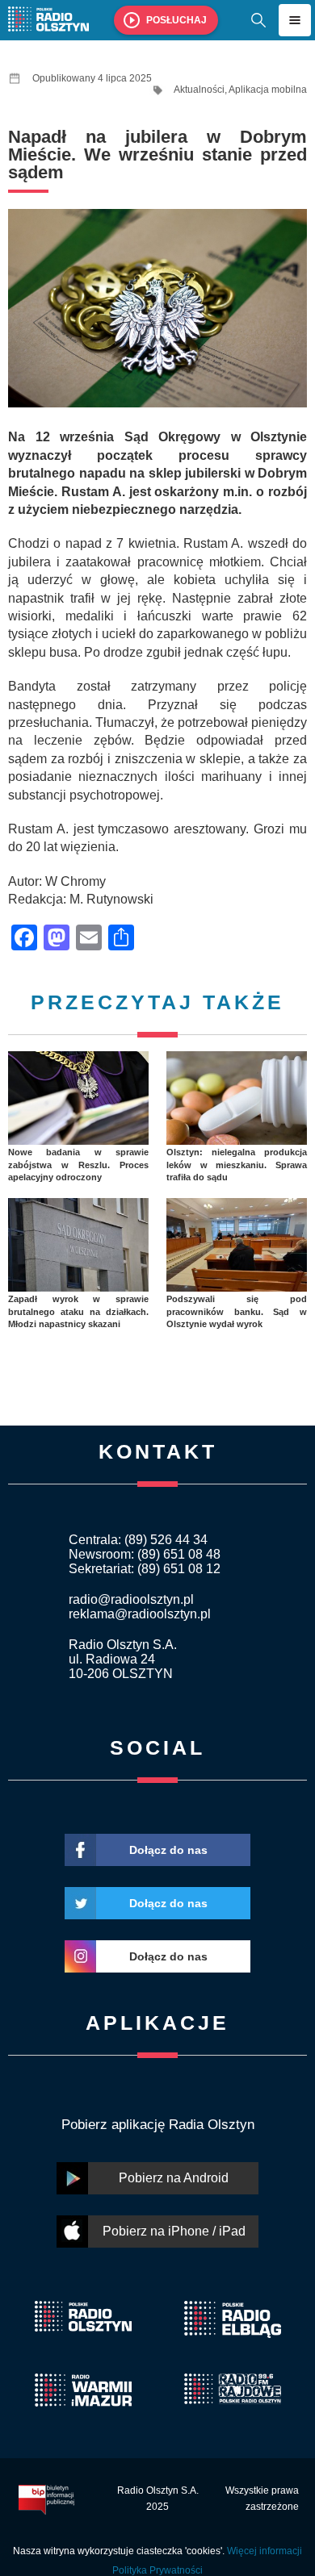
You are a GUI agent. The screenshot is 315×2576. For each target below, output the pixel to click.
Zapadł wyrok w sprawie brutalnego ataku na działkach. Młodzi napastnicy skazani (78, 1311)
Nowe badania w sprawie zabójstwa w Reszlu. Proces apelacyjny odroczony (78, 1165)
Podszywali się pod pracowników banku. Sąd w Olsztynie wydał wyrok (237, 1311)
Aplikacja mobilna (268, 90)
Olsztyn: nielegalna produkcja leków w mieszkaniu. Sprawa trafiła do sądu (237, 1165)
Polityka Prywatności (157, 2570)
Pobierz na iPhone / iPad (174, 2231)
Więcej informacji (265, 2551)
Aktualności (199, 90)
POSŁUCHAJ (176, 20)
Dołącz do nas (168, 1850)
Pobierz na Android (174, 2178)
